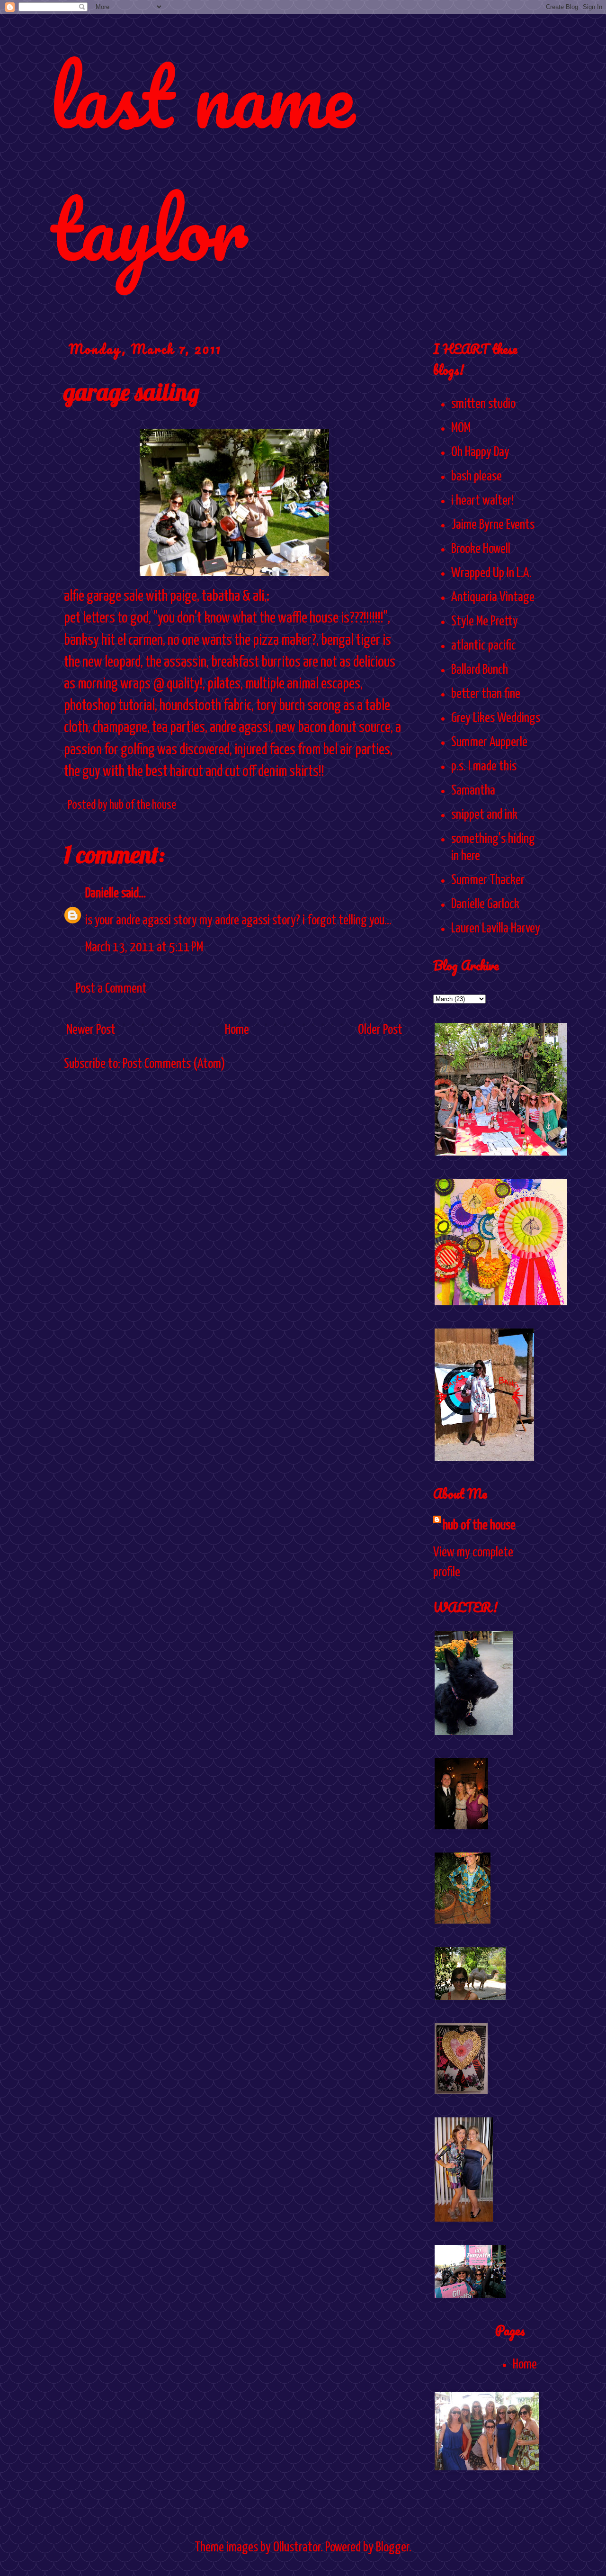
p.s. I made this (484, 767)
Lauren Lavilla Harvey (496, 929)
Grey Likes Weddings (496, 718)
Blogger (392, 2548)
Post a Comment (111, 989)
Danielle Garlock (485, 904)
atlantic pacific (484, 646)
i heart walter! (482, 501)
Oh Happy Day (480, 452)
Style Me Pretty (485, 622)
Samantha (473, 791)
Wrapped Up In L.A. (491, 573)
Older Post (380, 1030)
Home (237, 1030)
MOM (461, 428)
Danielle (102, 894)
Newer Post (91, 1030)
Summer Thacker (488, 880)
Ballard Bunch (480, 670)
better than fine (486, 694)
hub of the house (479, 1526)
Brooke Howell (481, 549)
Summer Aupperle (489, 742)
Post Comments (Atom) (174, 1064)
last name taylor (202, 162)
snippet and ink (484, 815)
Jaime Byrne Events (493, 525)
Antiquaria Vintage (493, 597)
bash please (477, 477)
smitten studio (483, 404)
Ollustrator (297, 2548)
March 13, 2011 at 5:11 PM (144, 948)
